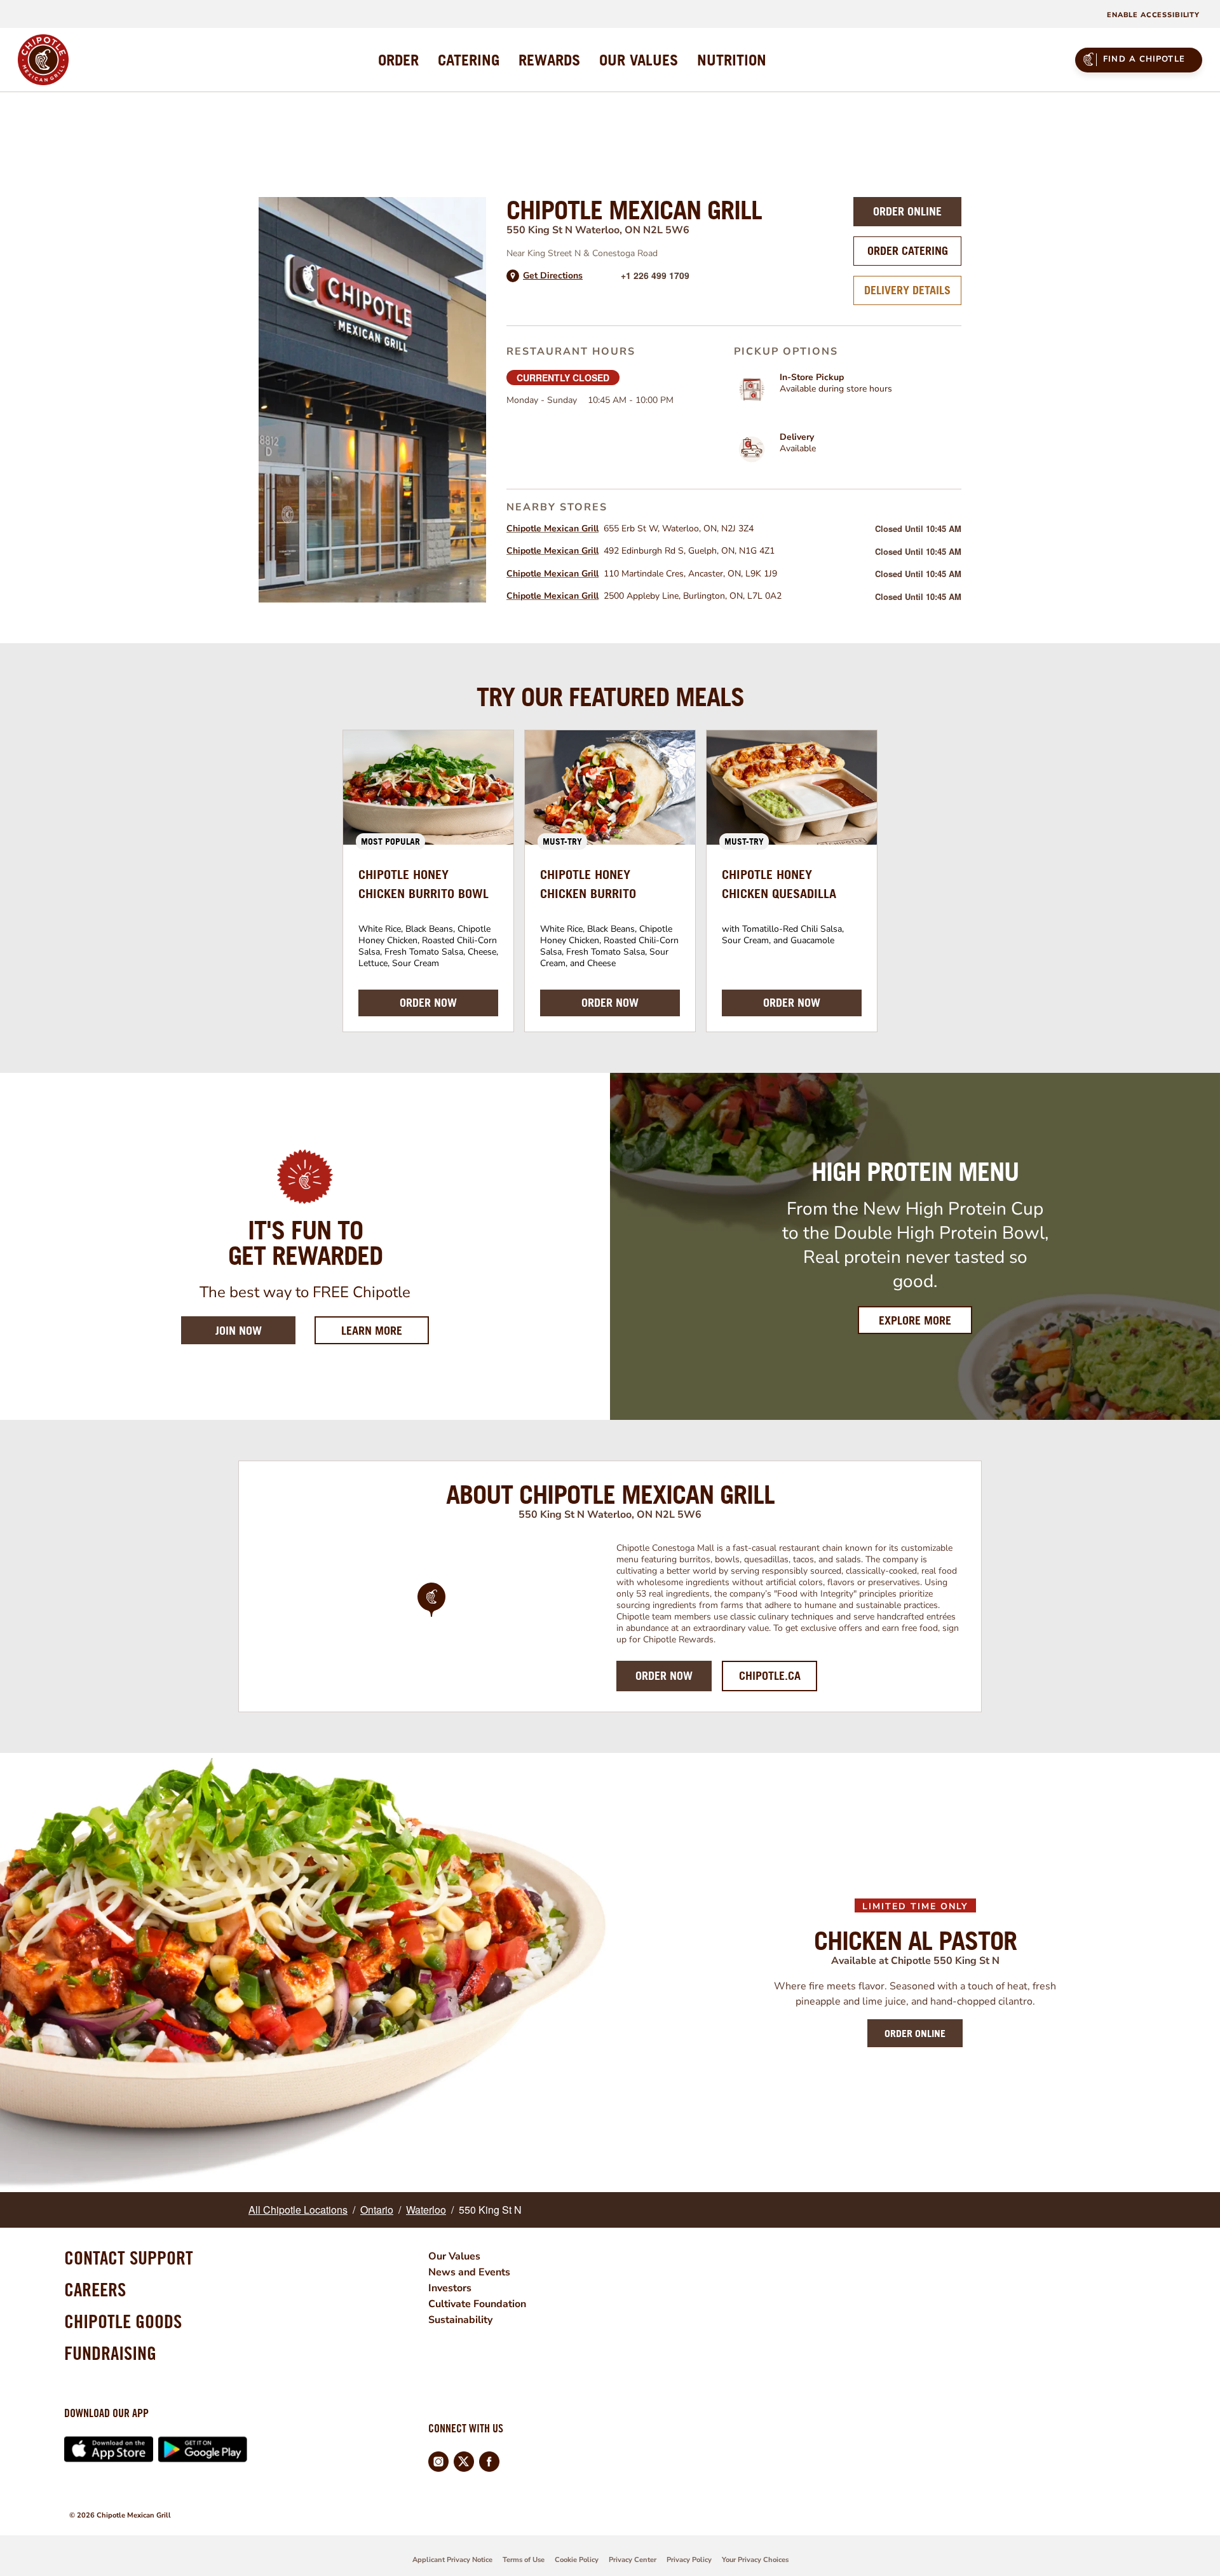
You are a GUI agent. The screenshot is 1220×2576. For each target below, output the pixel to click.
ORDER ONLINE (915, 2033)
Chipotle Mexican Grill (552, 528)
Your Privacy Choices (755, 2560)
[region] (431, 1617)
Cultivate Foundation (477, 2304)
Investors (450, 2288)
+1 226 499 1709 (655, 275)
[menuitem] (398, 60)
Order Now (664, 1676)
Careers (95, 2289)
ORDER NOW (428, 1003)
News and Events (469, 2272)
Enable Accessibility (1153, 15)
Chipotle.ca (770, 1676)
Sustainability (460, 2320)
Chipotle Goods (123, 2321)
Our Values (454, 2256)
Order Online (907, 211)
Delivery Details (907, 290)
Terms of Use (524, 2560)
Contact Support (129, 2258)
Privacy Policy (689, 2560)
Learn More (385, 1330)
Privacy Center (633, 2560)
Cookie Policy (577, 2560)
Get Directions (553, 276)
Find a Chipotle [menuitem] (1144, 59)
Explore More (915, 1320)
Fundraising (110, 2353)
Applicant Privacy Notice (452, 2560)
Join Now (239, 1331)
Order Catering (908, 251)
